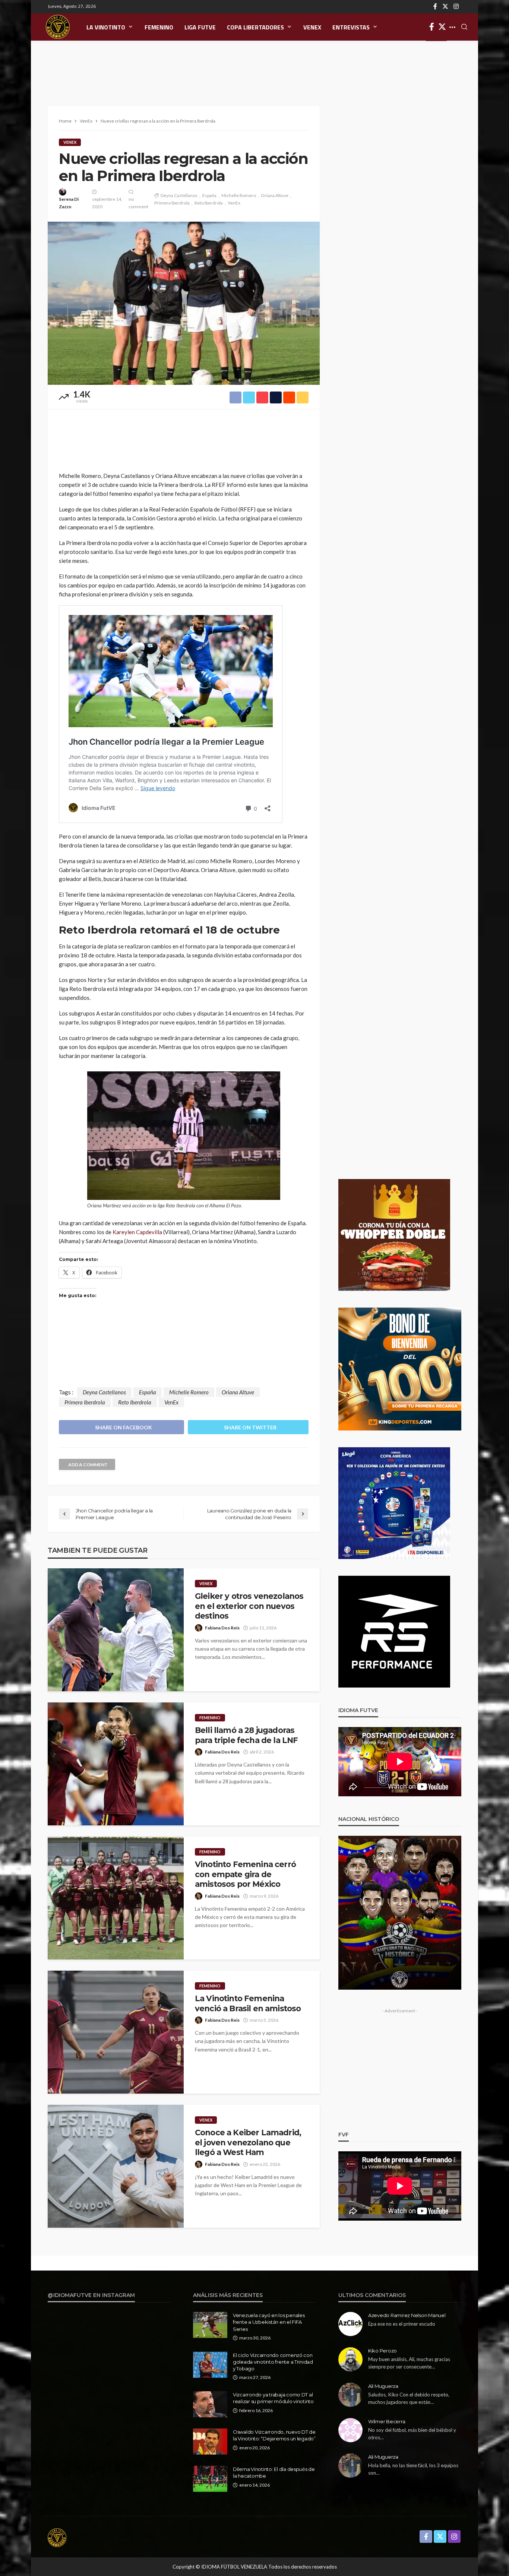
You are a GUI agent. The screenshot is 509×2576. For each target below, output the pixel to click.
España (209, 195)
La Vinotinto (106, 27)
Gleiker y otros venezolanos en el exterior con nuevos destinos (249, 1606)
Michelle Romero (239, 195)
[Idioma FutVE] (58, 27)
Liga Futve (200, 27)
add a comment (88, 1465)
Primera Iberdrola (172, 203)
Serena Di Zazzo (69, 203)
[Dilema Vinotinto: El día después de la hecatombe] (210, 2479)
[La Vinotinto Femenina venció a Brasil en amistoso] (116, 2032)
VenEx (312, 27)
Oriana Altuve (275, 195)
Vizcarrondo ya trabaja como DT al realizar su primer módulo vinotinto (273, 2398)
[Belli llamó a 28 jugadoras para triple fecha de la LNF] (116, 1764)
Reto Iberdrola (209, 203)
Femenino (159, 27)
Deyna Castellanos (179, 195)
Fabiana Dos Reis (222, 1628)
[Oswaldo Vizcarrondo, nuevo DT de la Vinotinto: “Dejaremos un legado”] (210, 2442)
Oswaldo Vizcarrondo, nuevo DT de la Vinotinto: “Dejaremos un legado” (274, 2435)
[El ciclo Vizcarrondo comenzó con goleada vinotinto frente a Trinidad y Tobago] (210, 2365)
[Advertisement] (255, 65)
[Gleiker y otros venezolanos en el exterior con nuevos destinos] (116, 1630)
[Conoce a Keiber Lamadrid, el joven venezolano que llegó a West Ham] (116, 2166)
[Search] (464, 27)
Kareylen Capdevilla (137, 1232)
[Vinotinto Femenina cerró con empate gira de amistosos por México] (116, 1898)
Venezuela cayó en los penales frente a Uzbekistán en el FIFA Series (269, 2322)
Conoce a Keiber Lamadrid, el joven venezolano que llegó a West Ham (248, 2142)
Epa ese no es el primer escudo (402, 2324)
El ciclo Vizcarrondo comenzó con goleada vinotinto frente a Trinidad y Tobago (273, 2362)
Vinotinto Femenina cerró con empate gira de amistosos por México (245, 1874)
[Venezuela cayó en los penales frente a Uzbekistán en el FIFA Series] (210, 2325)
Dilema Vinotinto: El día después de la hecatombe (274, 2472)
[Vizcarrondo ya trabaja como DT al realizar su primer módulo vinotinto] (210, 2404)
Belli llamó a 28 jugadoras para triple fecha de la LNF (246, 1735)
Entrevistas (351, 27)
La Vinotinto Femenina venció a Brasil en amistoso (248, 2003)
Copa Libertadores (255, 27)
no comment (138, 203)
